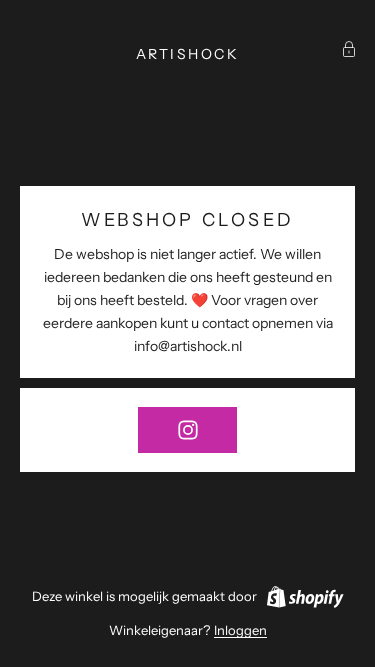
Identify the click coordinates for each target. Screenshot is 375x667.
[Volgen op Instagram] (187, 430)
